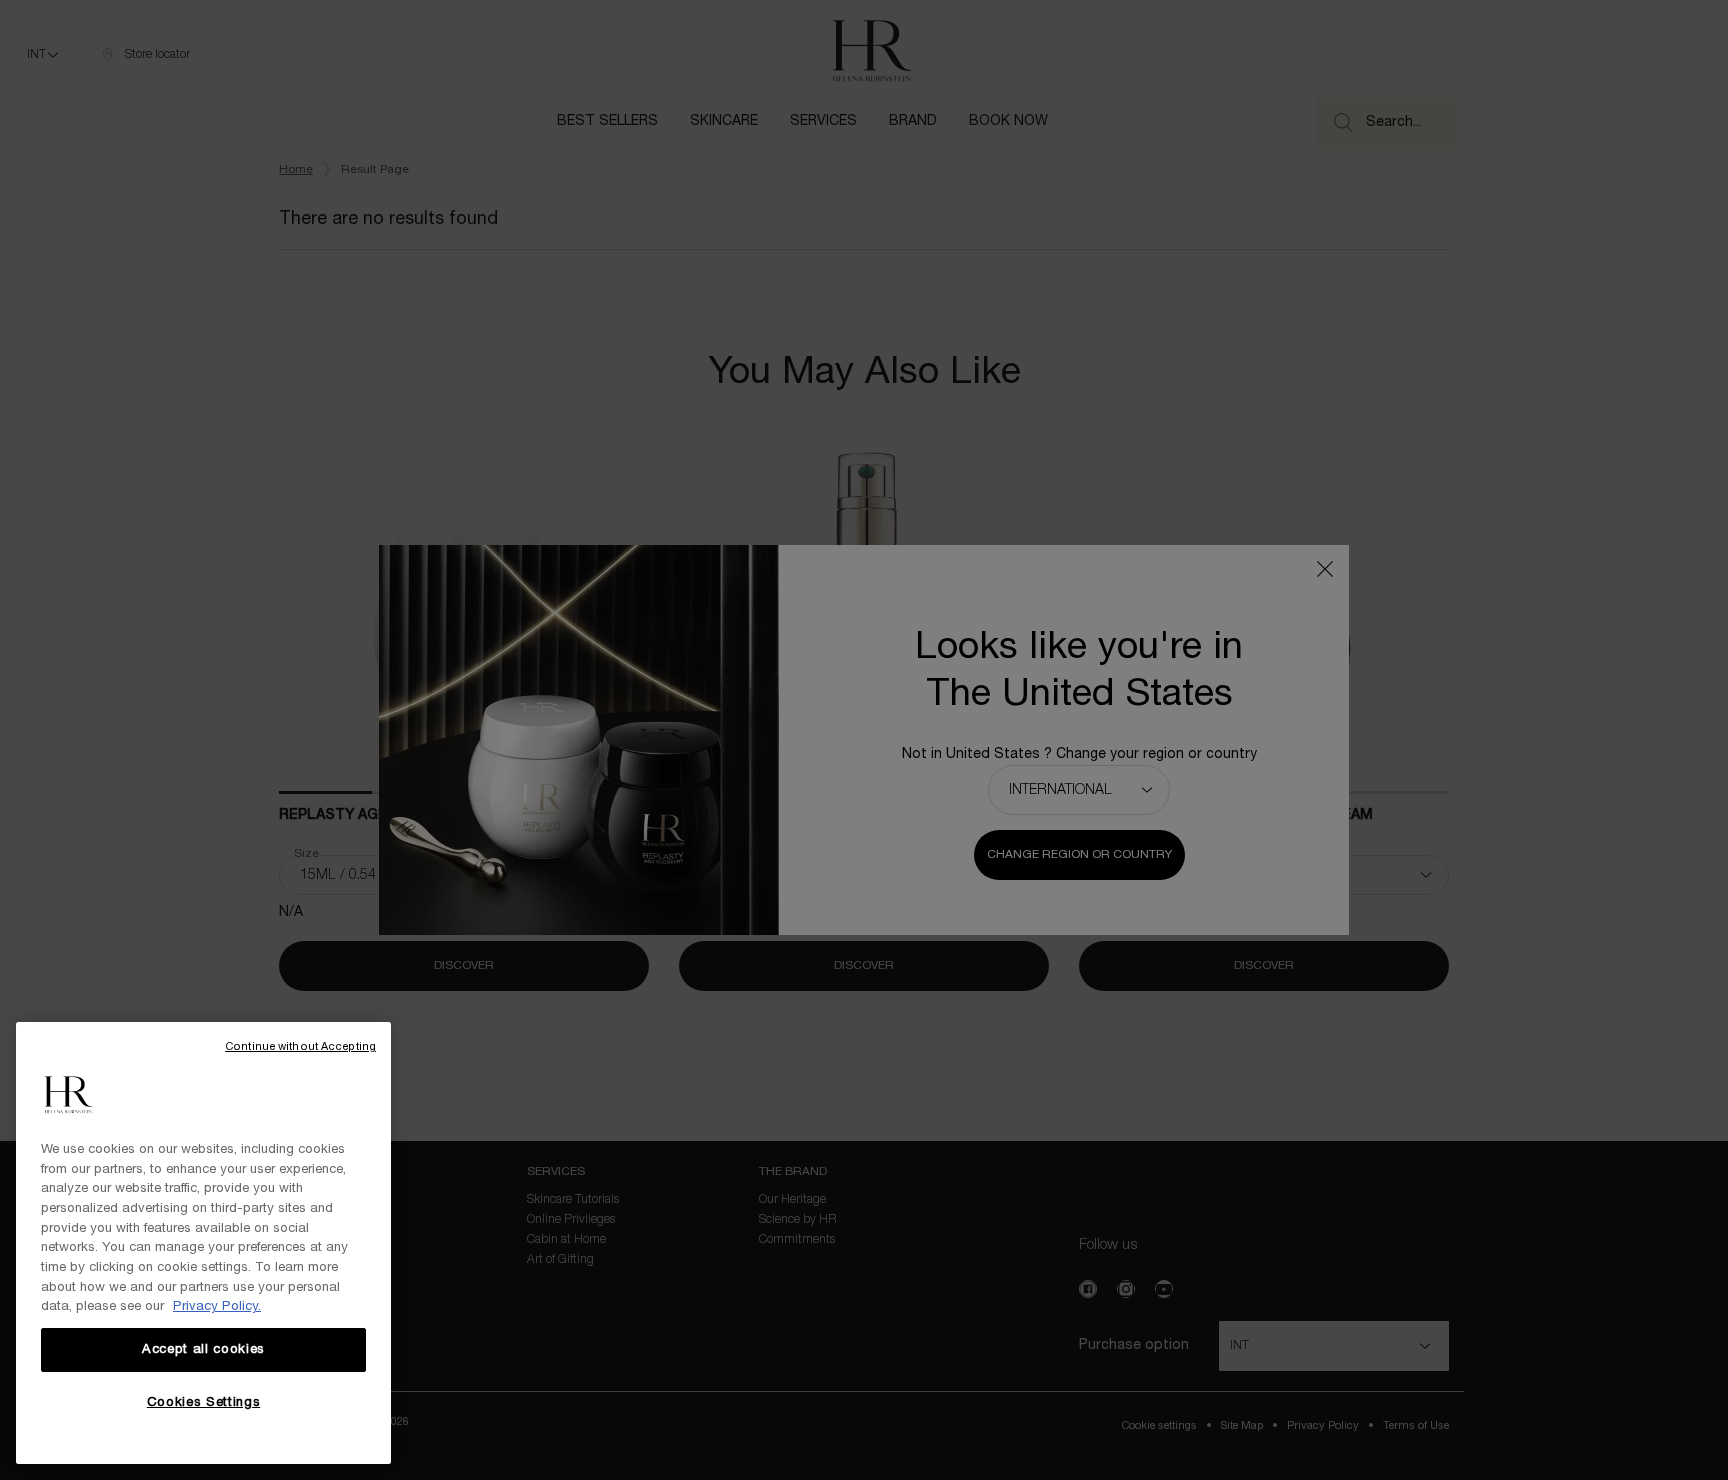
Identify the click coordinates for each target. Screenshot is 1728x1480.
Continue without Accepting (300, 1047)
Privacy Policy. (217, 1307)
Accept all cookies (203, 1350)
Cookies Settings (204, 1403)
